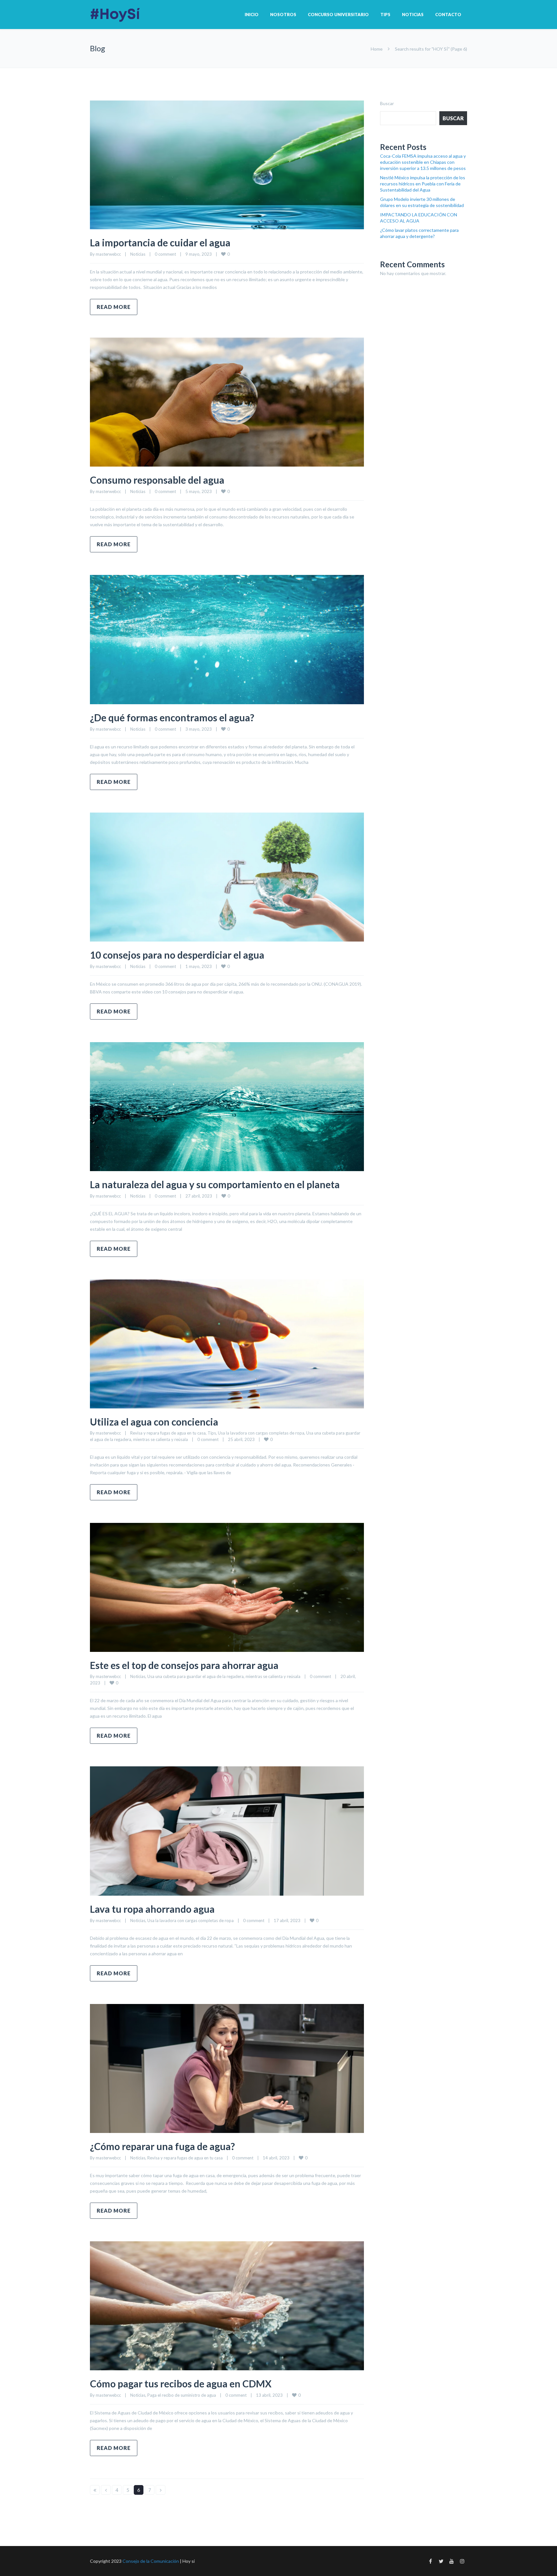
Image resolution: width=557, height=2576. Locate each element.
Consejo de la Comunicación (151, 2561)
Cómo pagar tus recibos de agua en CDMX (182, 2384)
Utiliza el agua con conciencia (154, 1422)
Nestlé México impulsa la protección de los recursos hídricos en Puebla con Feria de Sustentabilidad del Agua (423, 184)
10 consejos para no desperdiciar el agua (177, 955)
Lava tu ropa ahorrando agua (152, 1909)
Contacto (448, 15)
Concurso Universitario (338, 15)
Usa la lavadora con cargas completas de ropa (261, 1433)
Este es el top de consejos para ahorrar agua (184, 1665)
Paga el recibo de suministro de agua (182, 2395)
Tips (385, 15)
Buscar (387, 103)
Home (377, 49)
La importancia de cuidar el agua (160, 242)
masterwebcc (108, 254)
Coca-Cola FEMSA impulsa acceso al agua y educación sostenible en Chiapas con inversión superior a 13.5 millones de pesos (423, 162)
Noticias (413, 15)
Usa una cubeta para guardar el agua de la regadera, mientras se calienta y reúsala (224, 1676)
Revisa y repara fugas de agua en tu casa (168, 1433)
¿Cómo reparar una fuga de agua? (162, 2146)
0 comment (165, 254)
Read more (114, 307)
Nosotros (283, 15)
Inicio (252, 15)
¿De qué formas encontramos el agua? (172, 717)
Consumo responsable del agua (157, 480)
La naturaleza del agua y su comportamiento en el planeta (215, 1184)
